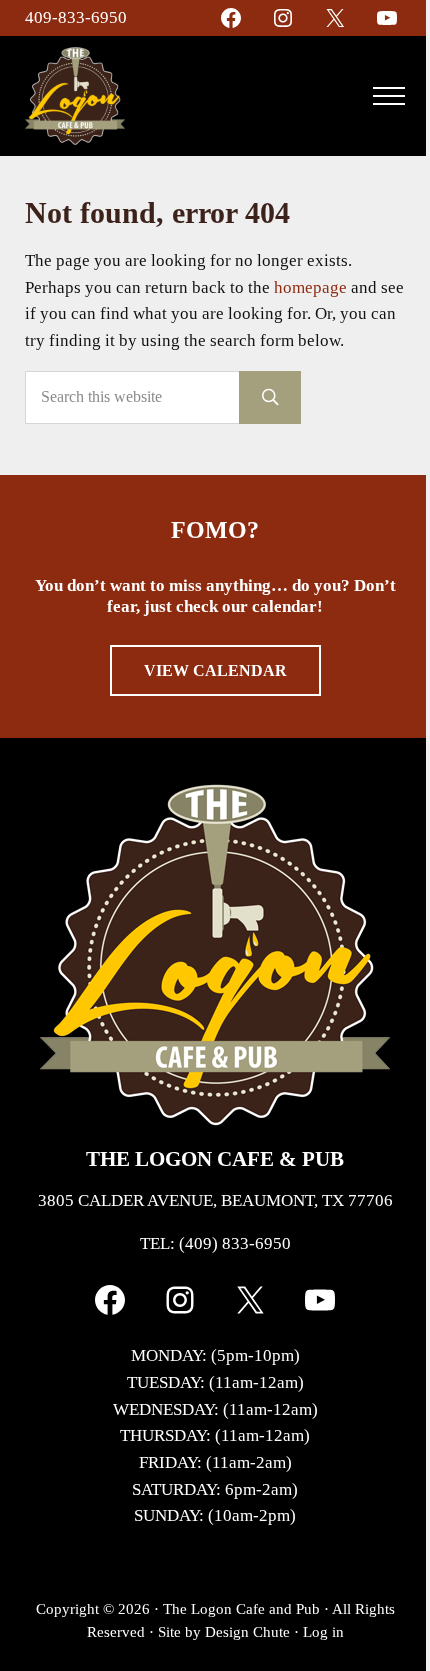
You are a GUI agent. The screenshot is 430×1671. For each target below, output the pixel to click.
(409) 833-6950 (235, 1243)
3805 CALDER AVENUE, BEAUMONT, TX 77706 (215, 1200)
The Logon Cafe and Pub (241, 1609)
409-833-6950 (76, 17)
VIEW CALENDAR (215, 670)
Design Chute (247, 1632)
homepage (310, 287)
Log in (323, 1632)
